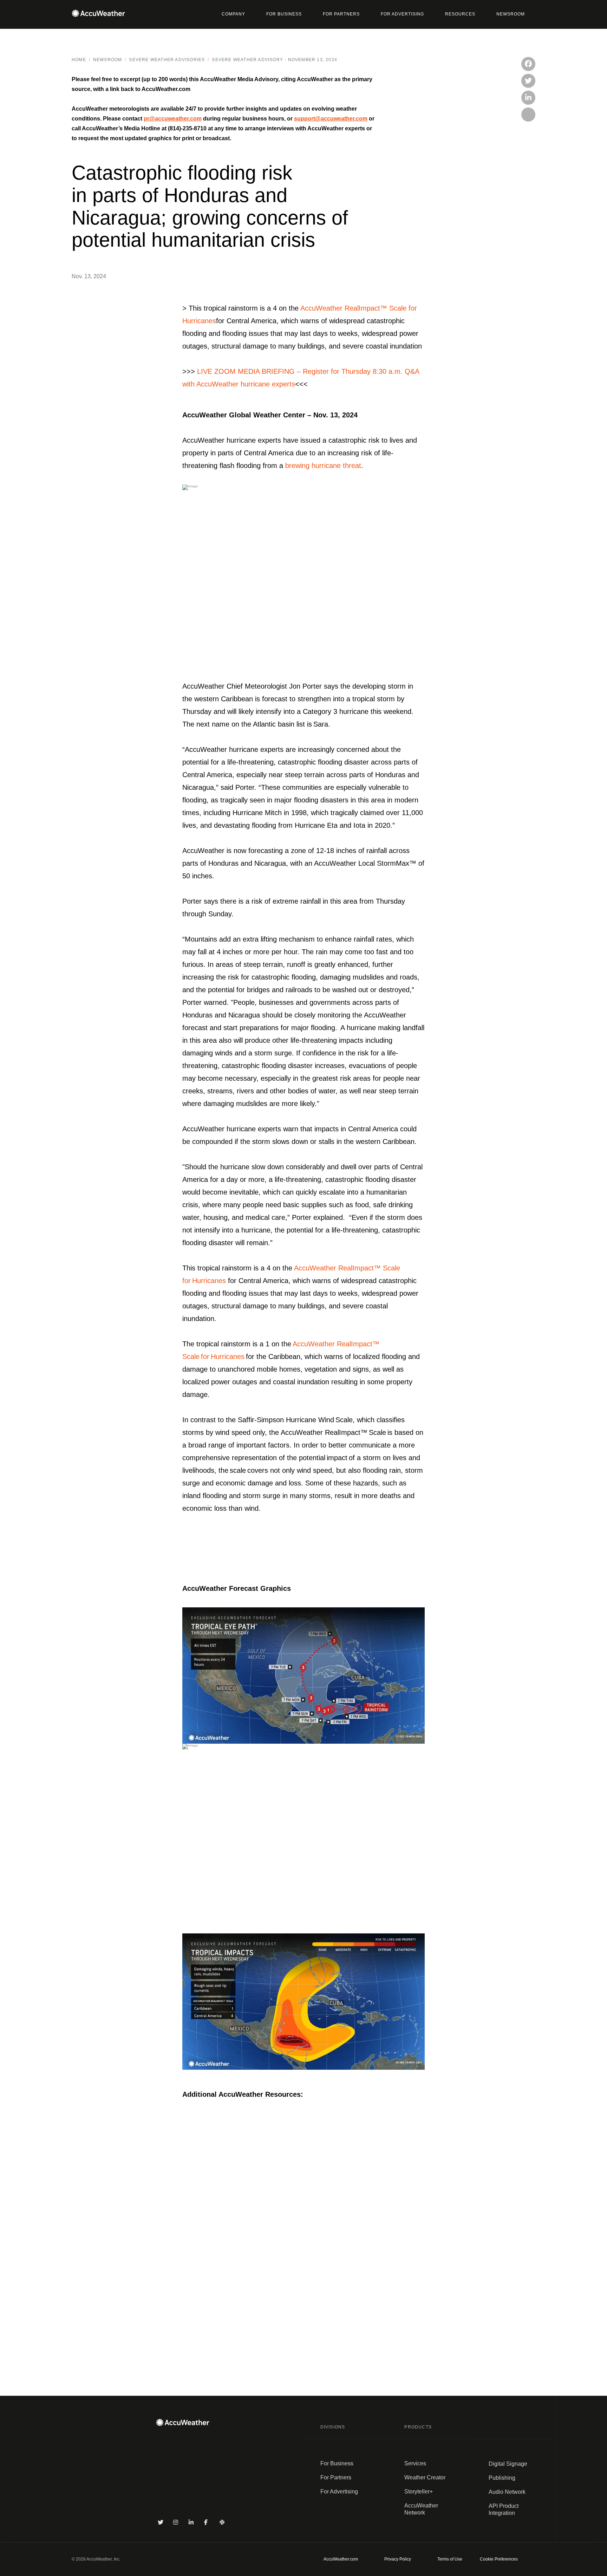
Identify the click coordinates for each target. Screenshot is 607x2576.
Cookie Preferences (499, 2559)
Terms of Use (450, 2559)
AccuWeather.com (341, 2559)
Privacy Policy (398, 2559)
